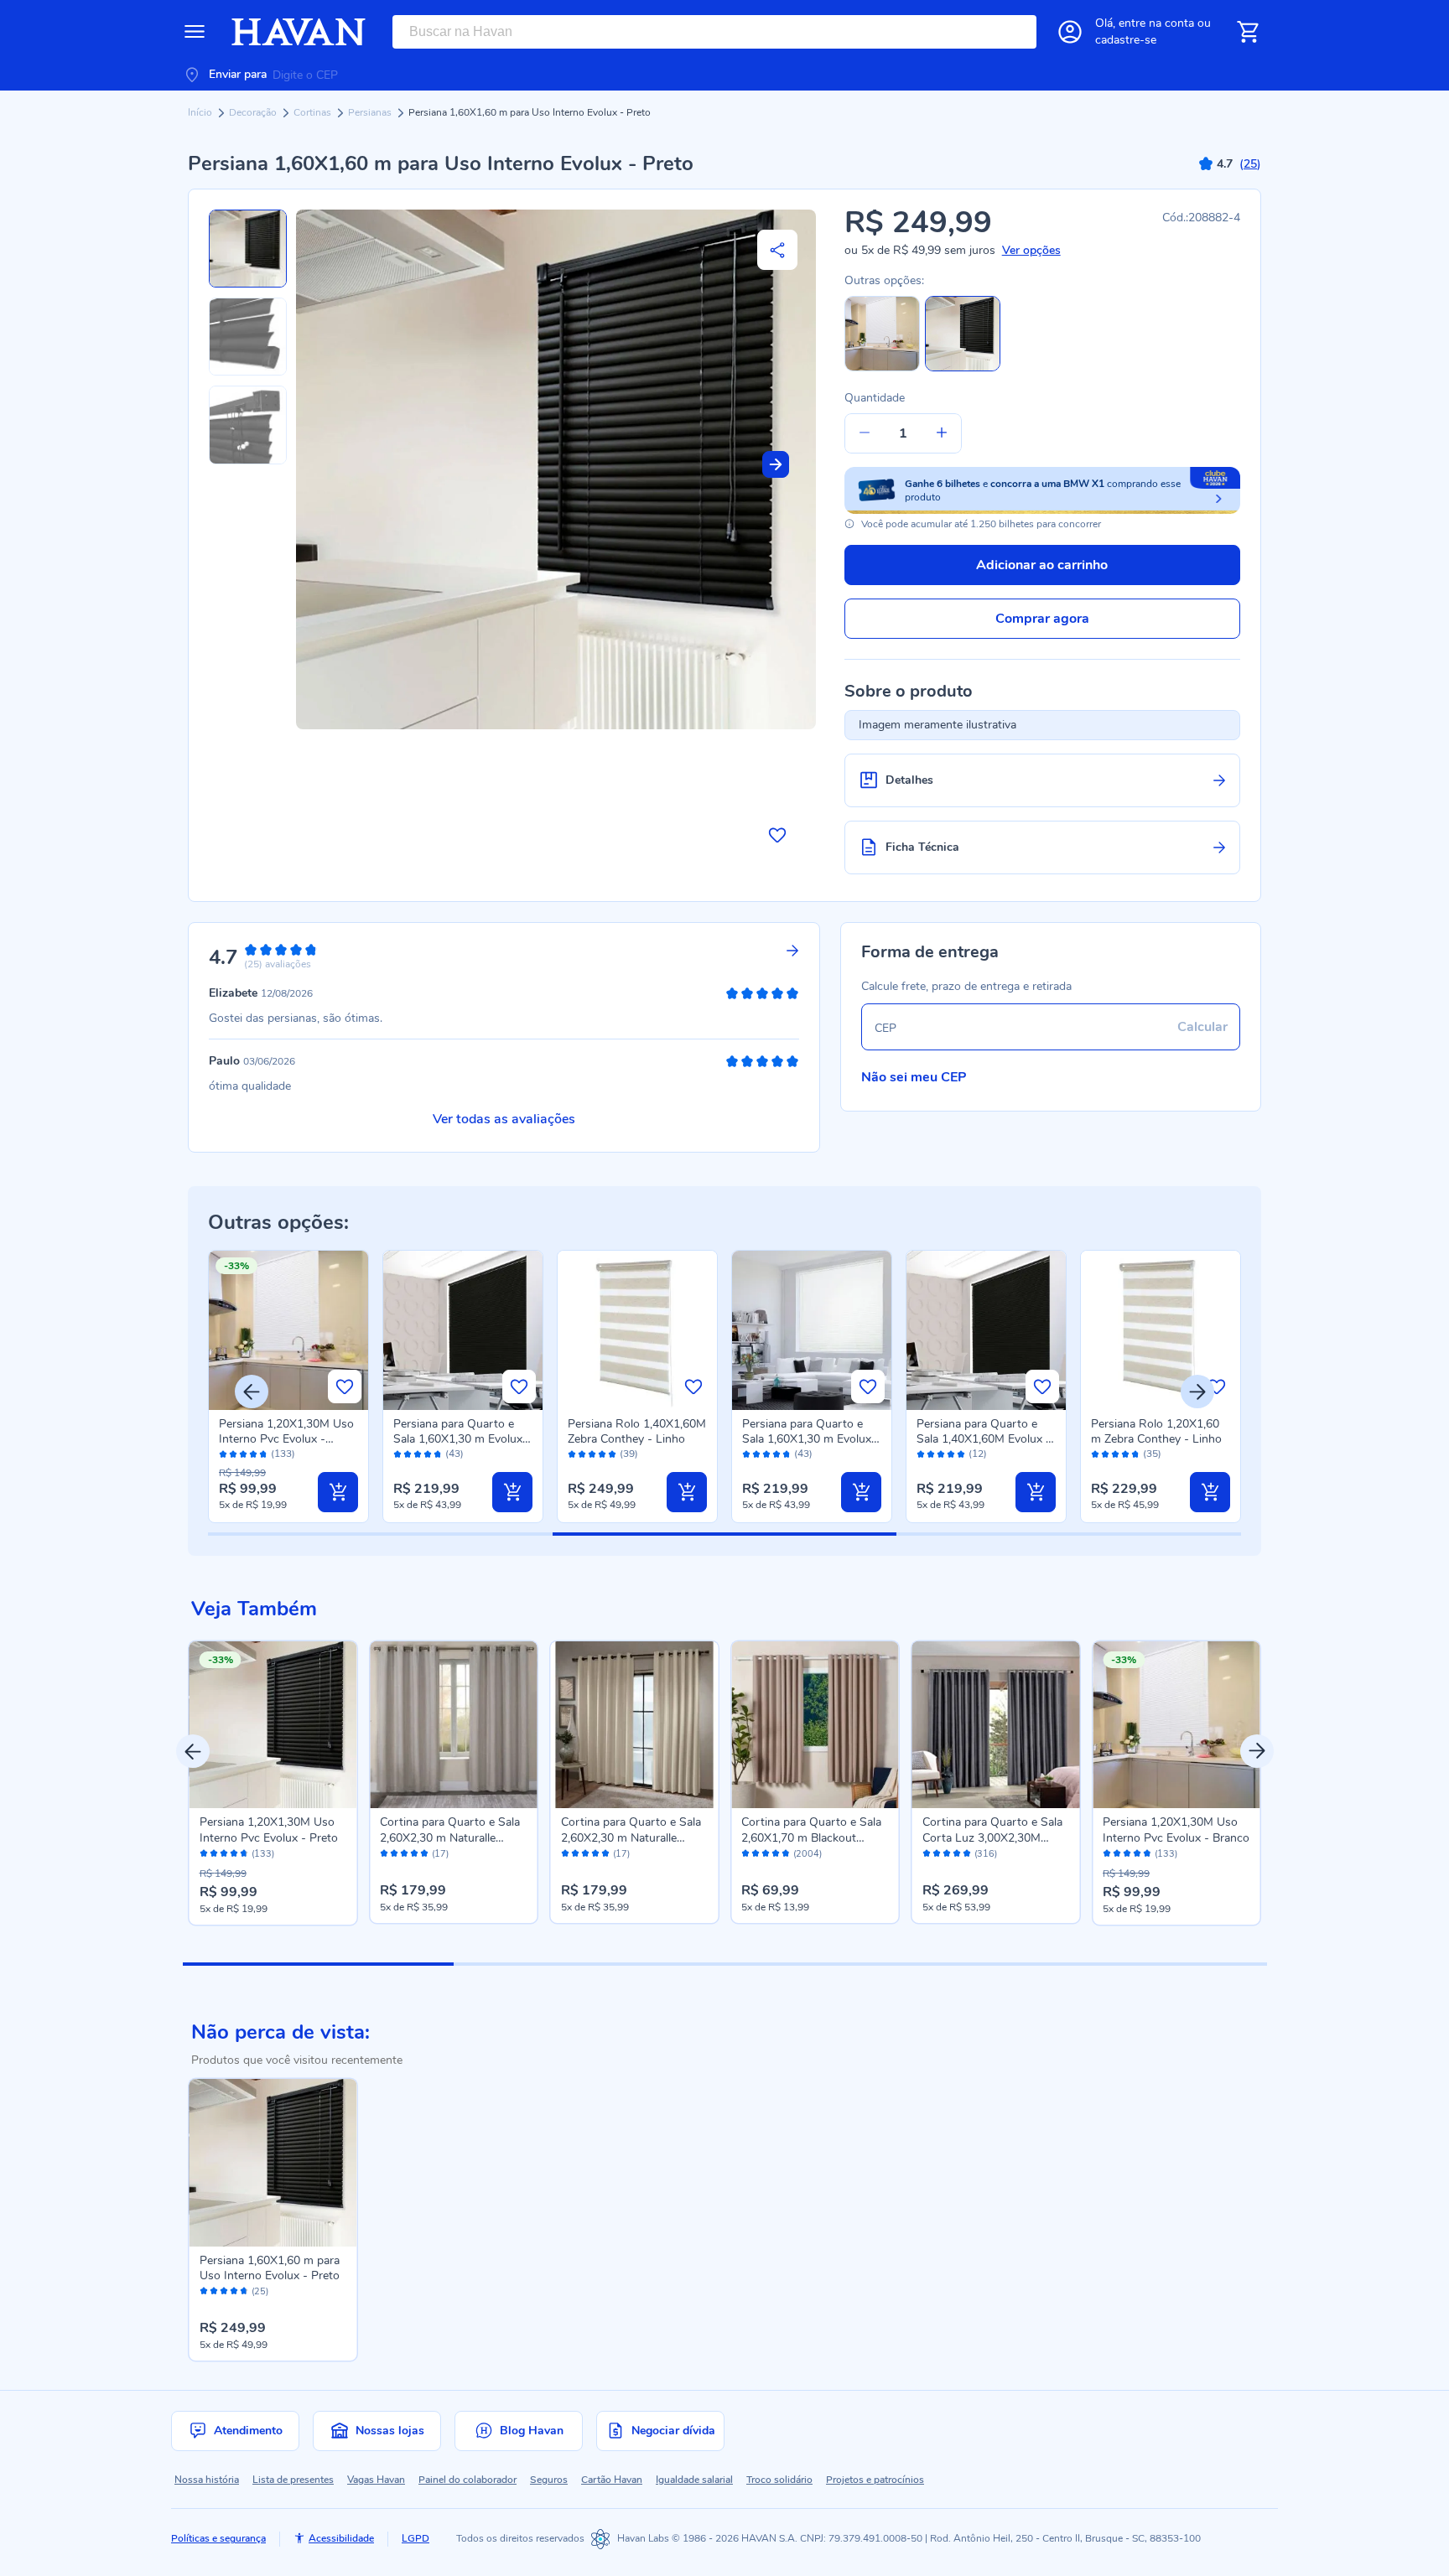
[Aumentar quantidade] (942, 433)
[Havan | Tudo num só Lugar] (299, 32)
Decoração (254, 112)
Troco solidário (779, 2480)
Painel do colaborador (467, 2480)
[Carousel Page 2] (589, 1964)
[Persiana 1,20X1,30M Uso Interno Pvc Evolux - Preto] (273, 1725)
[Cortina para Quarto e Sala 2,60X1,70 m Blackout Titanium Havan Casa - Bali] (815, 1725)
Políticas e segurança (218, 2538)
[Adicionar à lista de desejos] (777, 835)
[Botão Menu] (195, 32)
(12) (978, 1454)
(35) (1152, 1454)
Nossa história (207, 2480)
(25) (260, 2292)
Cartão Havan (612, 2480)
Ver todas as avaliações (504, 1119)
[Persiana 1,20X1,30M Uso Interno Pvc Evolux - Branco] (1176, 1725)
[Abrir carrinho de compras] (1248, 32)
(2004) (808, 1854)
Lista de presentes (293, 2480)
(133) (283, 1454)
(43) (454, 1454)
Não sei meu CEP (914, 1077)
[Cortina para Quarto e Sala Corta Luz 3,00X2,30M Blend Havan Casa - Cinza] (996, 1725)
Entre (1156, 23)
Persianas (371, 112)
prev (193, 1751)
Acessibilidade (341, 2538)
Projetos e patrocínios (875, 2480)
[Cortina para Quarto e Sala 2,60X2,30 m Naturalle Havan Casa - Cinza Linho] (454, 1725)
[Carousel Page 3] (860, 1964)
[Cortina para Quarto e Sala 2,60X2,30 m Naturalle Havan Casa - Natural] (635, 1725)
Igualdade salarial (694, 2480)
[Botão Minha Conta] (1070, 32)
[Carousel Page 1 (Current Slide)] (318, 1964)
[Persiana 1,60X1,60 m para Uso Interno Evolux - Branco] (882, 368)
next (1257, 1751)
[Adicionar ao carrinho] (338, 1492)
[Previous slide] (252, 1392)
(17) (440, 1854)
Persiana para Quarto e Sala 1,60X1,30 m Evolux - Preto (462, 1439)
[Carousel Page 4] (1131, 1964)
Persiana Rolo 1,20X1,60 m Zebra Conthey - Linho (1156, 1431)
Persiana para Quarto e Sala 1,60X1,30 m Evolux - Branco (811, 1439)
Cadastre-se (1126, 40)
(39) (629, 1454)
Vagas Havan (376, 2480)
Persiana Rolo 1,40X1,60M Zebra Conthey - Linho (637, 1431)
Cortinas (314, 112)
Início (201, 112)
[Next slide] (776, 464)
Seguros (549, 2480)
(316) (986, 1854)
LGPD (415, 2538)
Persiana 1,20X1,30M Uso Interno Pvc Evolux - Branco (286, 1439)
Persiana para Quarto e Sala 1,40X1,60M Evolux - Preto (984, 1439)
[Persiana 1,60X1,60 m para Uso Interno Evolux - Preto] (273, 2163)
